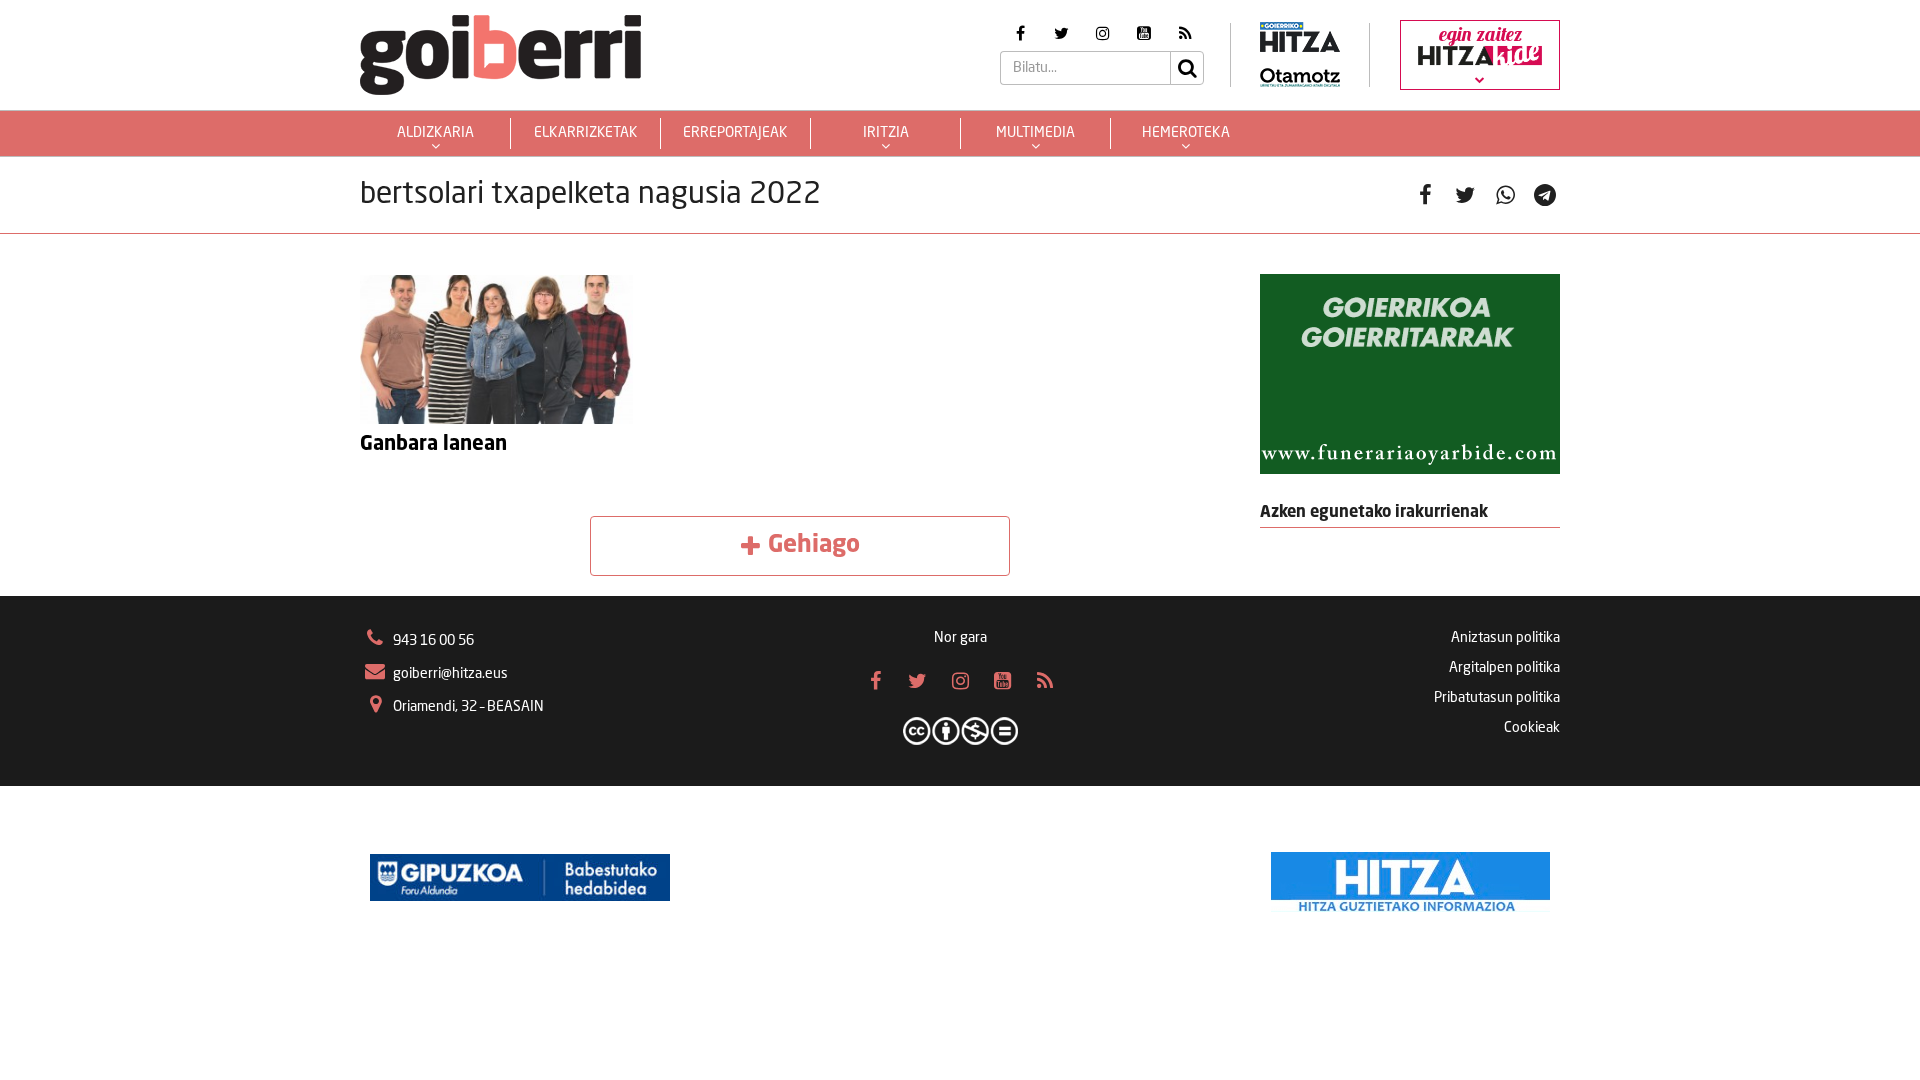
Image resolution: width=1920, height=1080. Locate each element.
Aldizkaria (435, 133)
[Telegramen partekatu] (1545, 195)
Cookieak (1532, 728)
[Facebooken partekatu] (1425, 195)
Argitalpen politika (1504, 668)
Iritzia (886, 133)
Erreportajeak (735, 133)
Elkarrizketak (586, 133)
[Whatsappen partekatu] (1505, 195)
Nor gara (960, 638)
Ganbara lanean (433, 445)
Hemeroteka (1186, 133)
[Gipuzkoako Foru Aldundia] (520, 877)
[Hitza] (1410, 877)
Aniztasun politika (1505, 638)
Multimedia (1035, 133)
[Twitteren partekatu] (1465, 195)
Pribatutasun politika (1497, 698)
